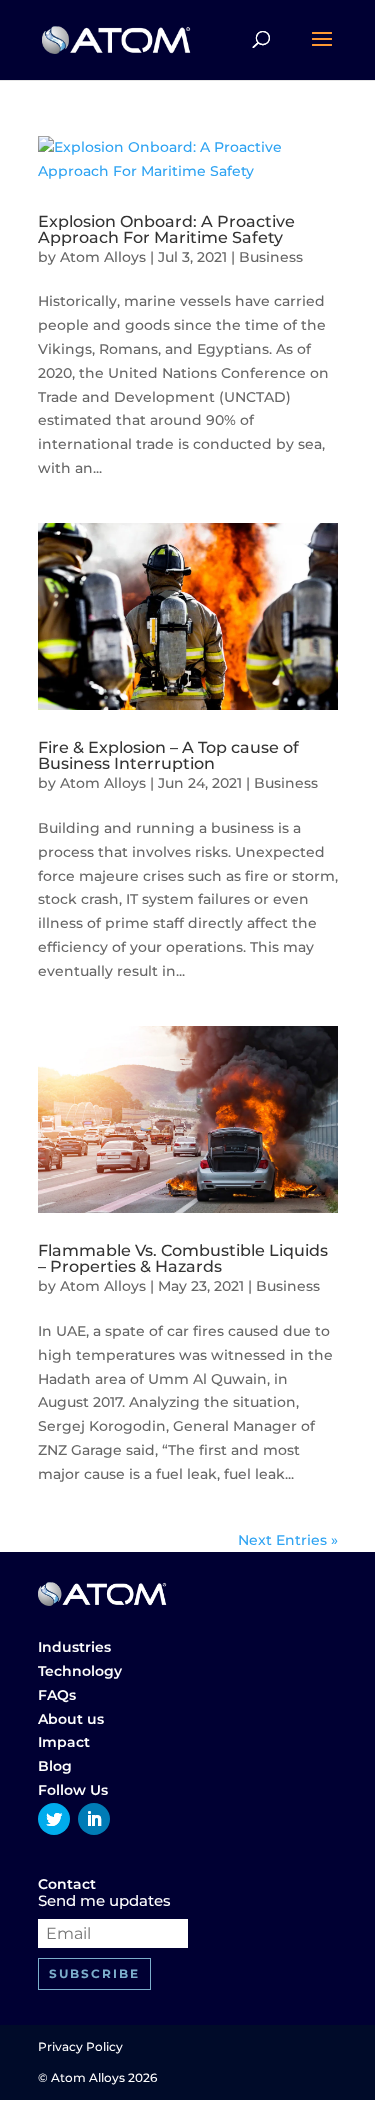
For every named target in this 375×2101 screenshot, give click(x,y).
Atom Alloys (103, 257)
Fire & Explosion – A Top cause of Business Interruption (168, 755)
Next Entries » (288, 1540)
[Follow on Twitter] (54, 1819)
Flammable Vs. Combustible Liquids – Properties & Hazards (183, 1258)
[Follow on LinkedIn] (94, 1819)
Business (271, 257)
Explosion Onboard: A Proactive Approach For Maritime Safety (166, 229)
